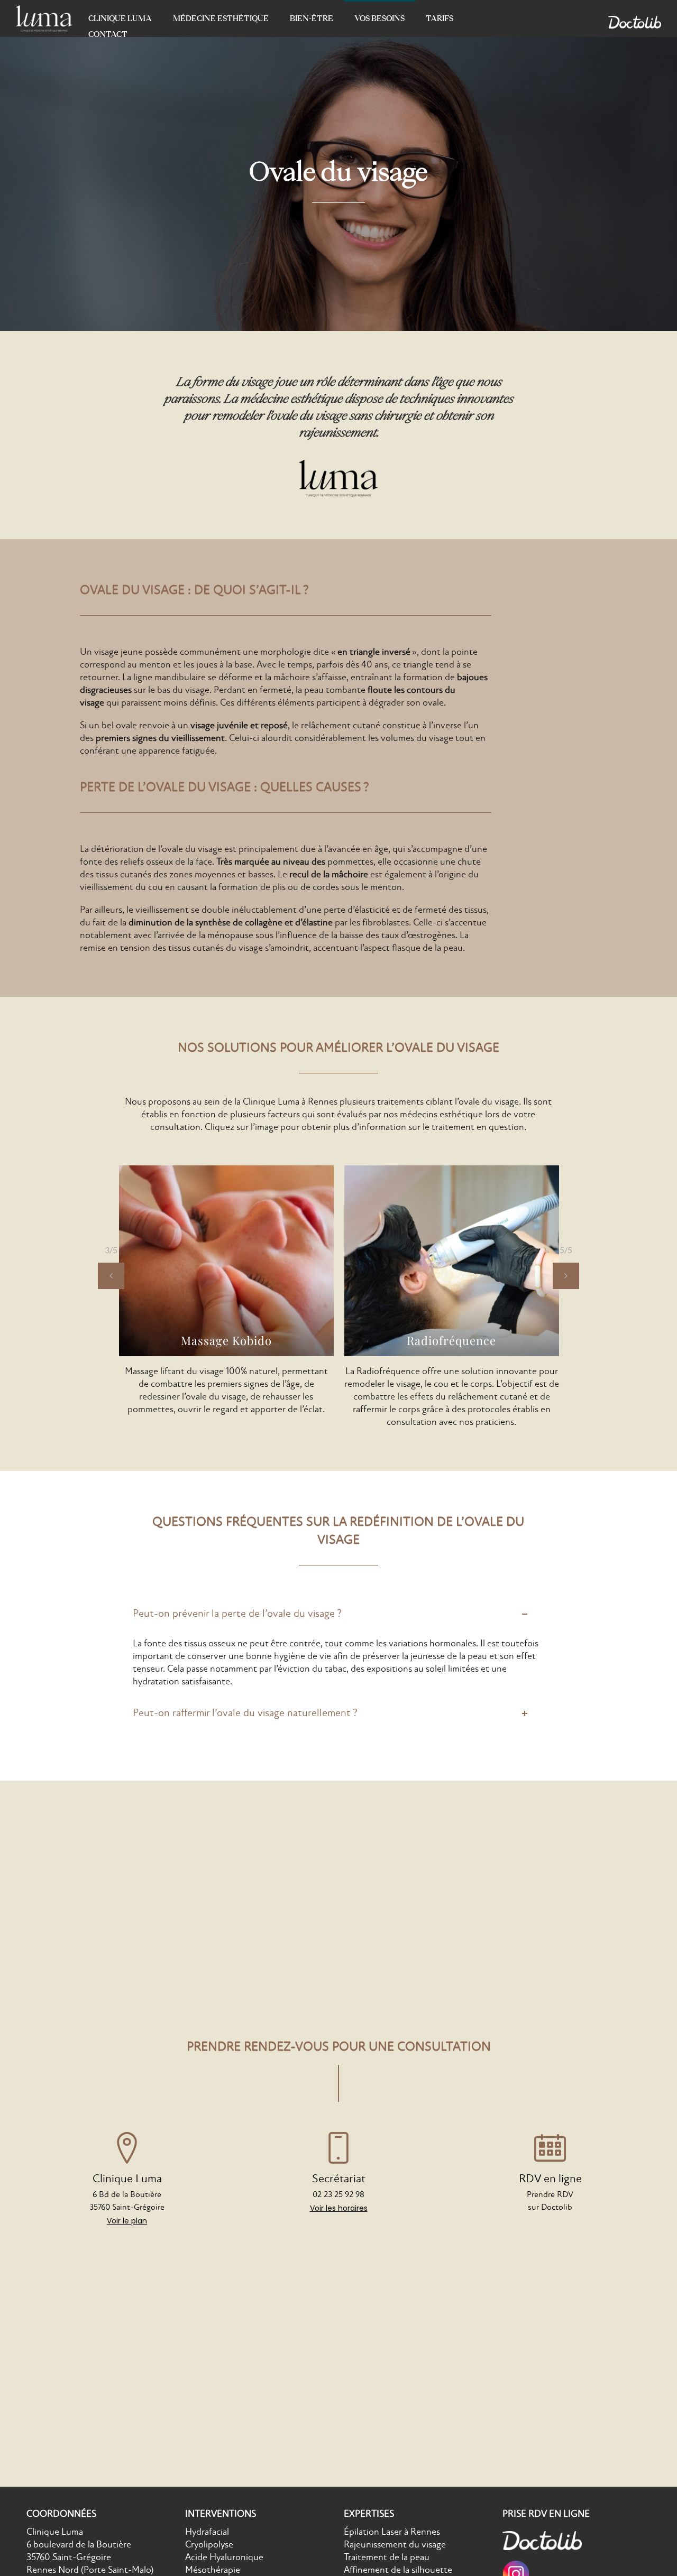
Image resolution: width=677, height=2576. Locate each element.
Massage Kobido (226, 1340)
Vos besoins (379, 18)
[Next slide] (566, 1276)
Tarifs (440, 18)
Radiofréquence (451, 1340)
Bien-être (312, 18)
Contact (108, 34)
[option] (226, 1291)
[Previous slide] (111, 1276)
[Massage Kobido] (226, 1261)
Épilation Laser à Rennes (392, 2532)
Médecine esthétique (221, 18)
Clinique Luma (120, 18)
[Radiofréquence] (452, 1261)
